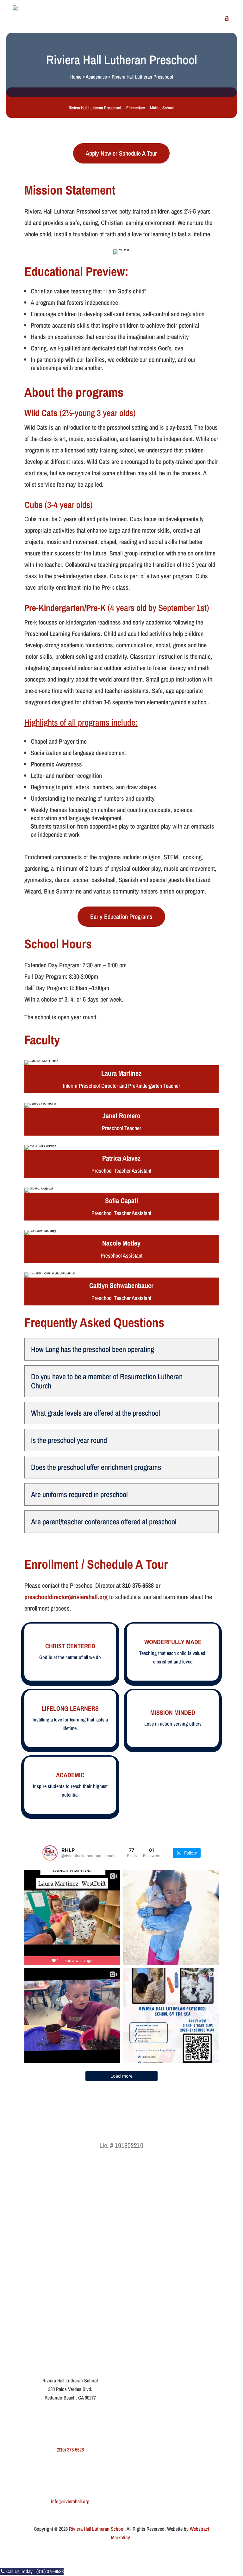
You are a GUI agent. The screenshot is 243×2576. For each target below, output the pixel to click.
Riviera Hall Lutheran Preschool (95, 108)
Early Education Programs (121, 916)
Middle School (162, 108)
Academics (96, 77)
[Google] (64, 2328)
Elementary (136, 108)
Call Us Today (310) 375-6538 (34, 2571)
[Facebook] (50, 2328)
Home (76, 77)
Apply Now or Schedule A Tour (121, 153)
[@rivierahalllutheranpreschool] (50, 1853)
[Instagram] (90, 2328)
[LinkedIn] (77, 2328)
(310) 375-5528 (70, 2450)
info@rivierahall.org (70, 2501)
